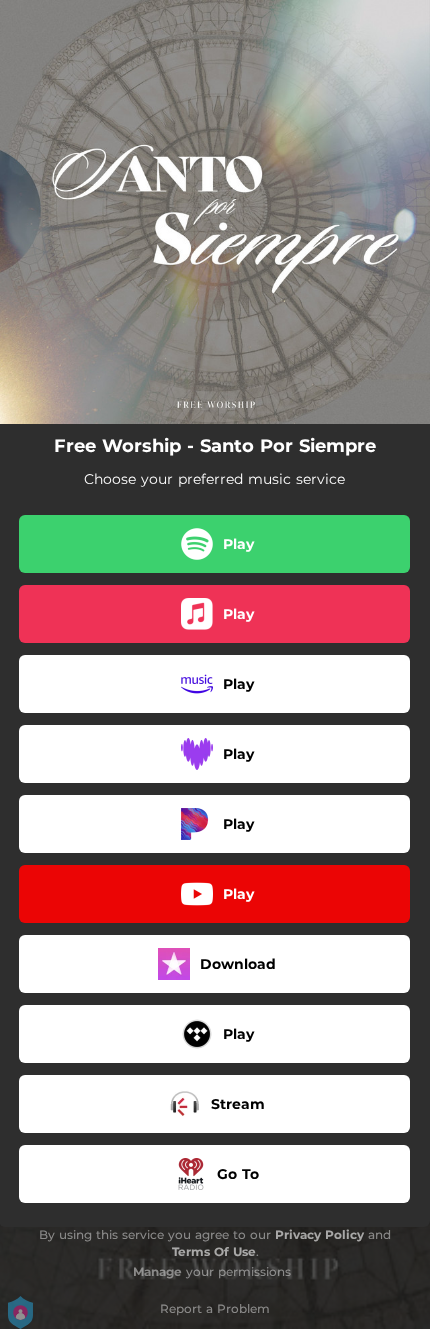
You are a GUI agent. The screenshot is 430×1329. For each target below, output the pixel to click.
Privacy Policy (319, 1234)
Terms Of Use (214, 1251)
